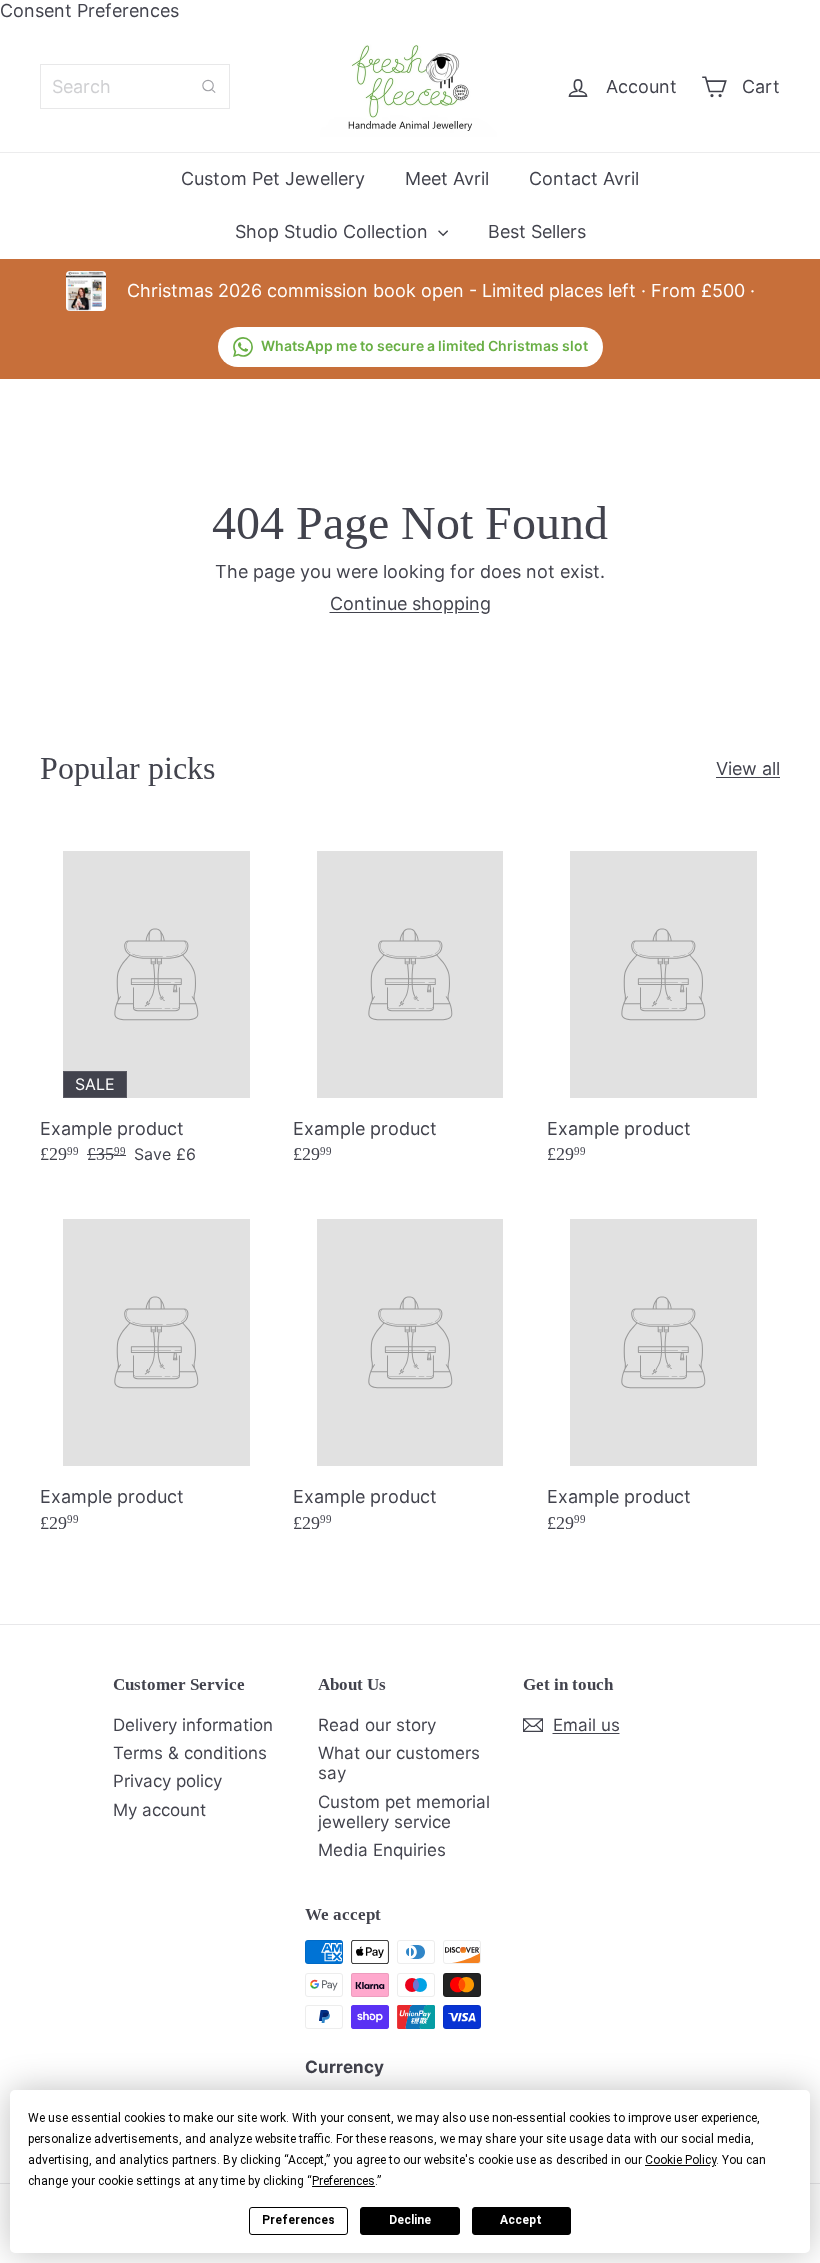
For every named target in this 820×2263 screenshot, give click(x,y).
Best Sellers (537, 231)
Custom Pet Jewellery (273, 178)
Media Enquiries (382, 1850)
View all (748, 768)
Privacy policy (167, 1781)
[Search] (209, 86)
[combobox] (135, 86)
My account (159, 1810)
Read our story (377, 1725)
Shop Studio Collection (334, 231)
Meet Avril (447, 178)
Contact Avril (584, 178)
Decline (410, 2220)
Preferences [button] (343, 2181)
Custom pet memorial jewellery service (404, 1812)
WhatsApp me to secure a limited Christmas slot (424, 345)
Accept (521, 2220)
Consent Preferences (89, 10)
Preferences (298, 2220)
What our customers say (399, 1763)
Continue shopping (410, 603)
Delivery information (193, 1725)
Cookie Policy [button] (680, 2160)
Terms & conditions (190, 1753)
